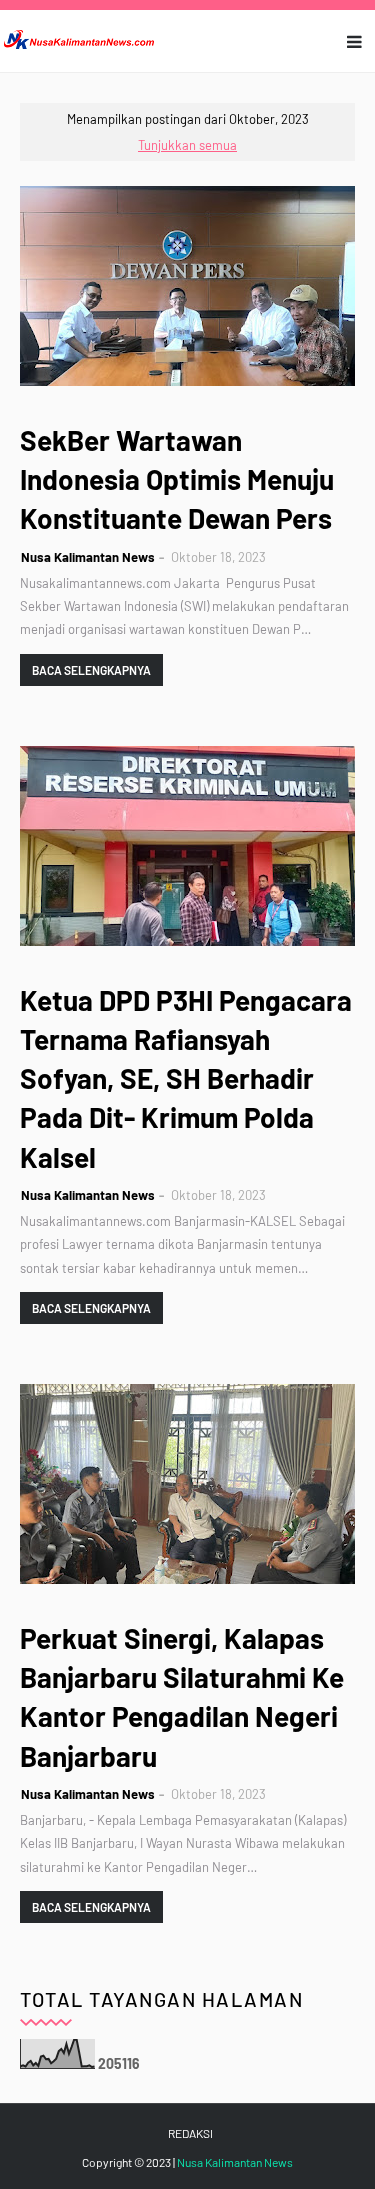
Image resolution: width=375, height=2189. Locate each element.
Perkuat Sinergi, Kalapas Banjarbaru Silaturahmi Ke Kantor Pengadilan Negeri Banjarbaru (182, 1697)
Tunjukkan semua (187, 145)
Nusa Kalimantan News (88, 557)
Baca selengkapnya (91, 670)
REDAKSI (190, 2133)
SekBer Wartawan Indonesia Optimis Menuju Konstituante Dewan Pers (177, 479)
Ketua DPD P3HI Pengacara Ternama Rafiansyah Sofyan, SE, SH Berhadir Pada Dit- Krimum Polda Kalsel (186, 1078)
